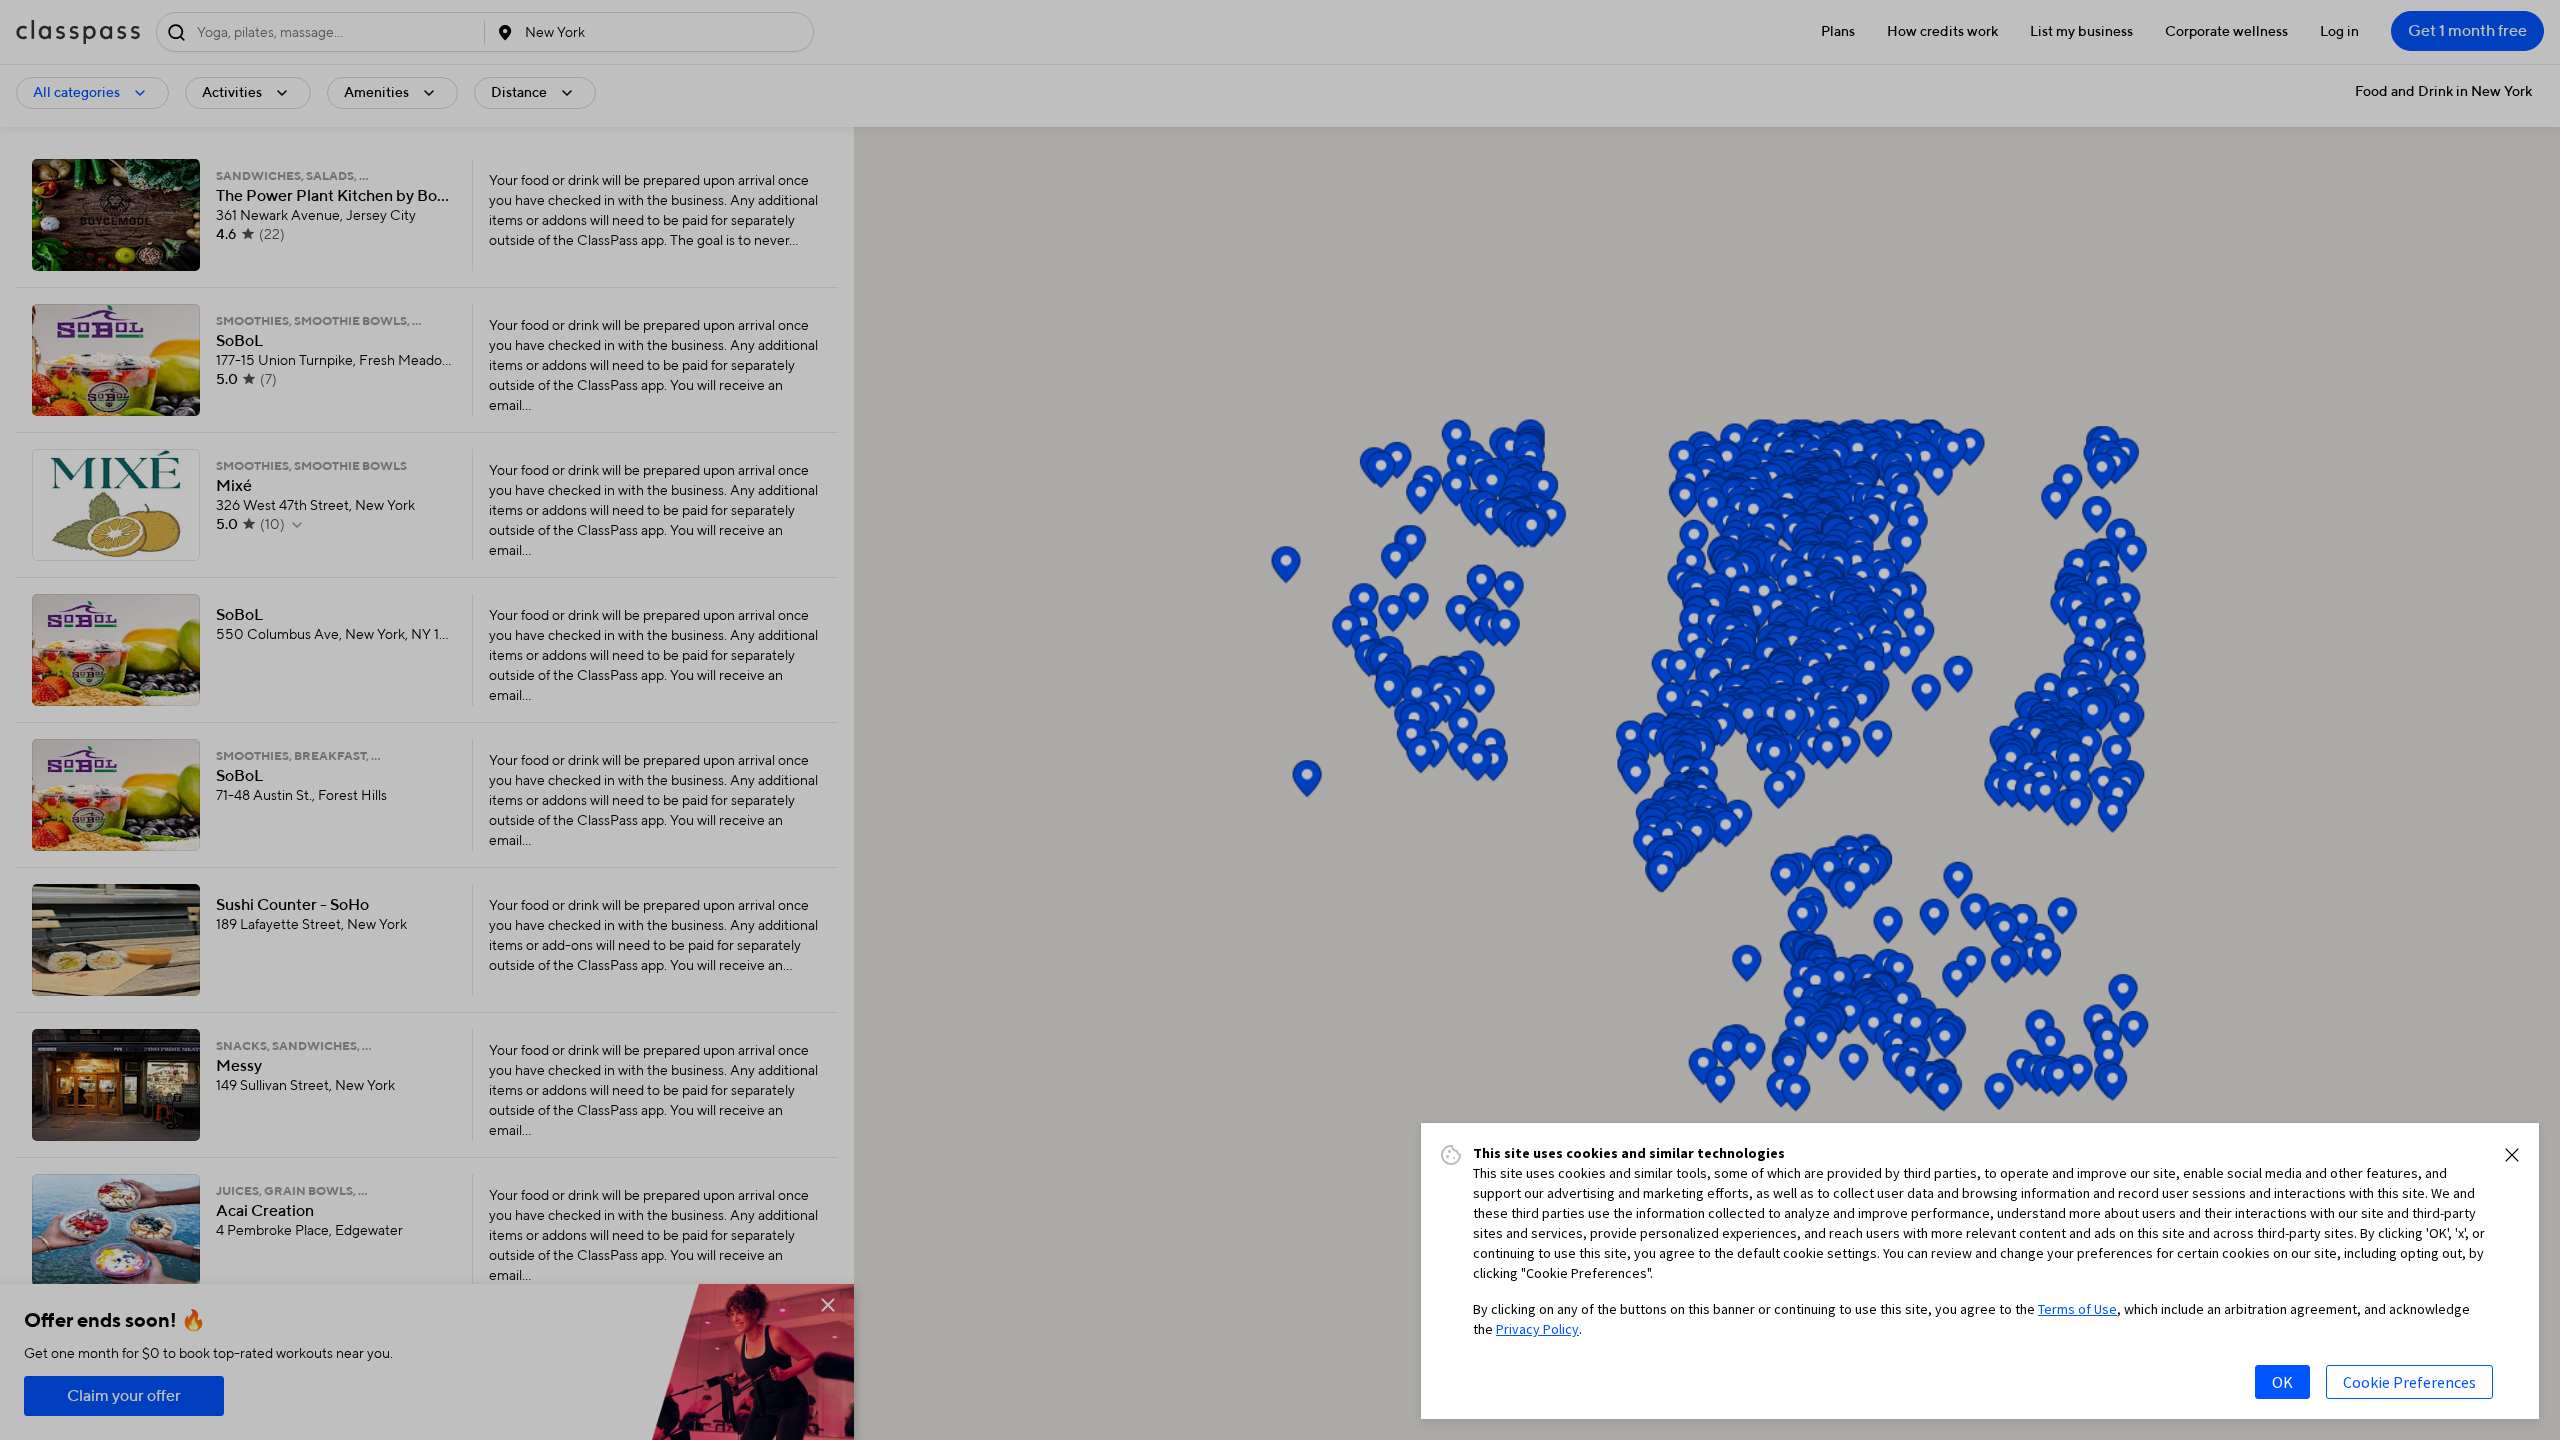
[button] (2512, 1155)
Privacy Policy (1537, 1329)
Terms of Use (2077, 1309)
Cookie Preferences (2409, 1382)
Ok (2282, 1382)
